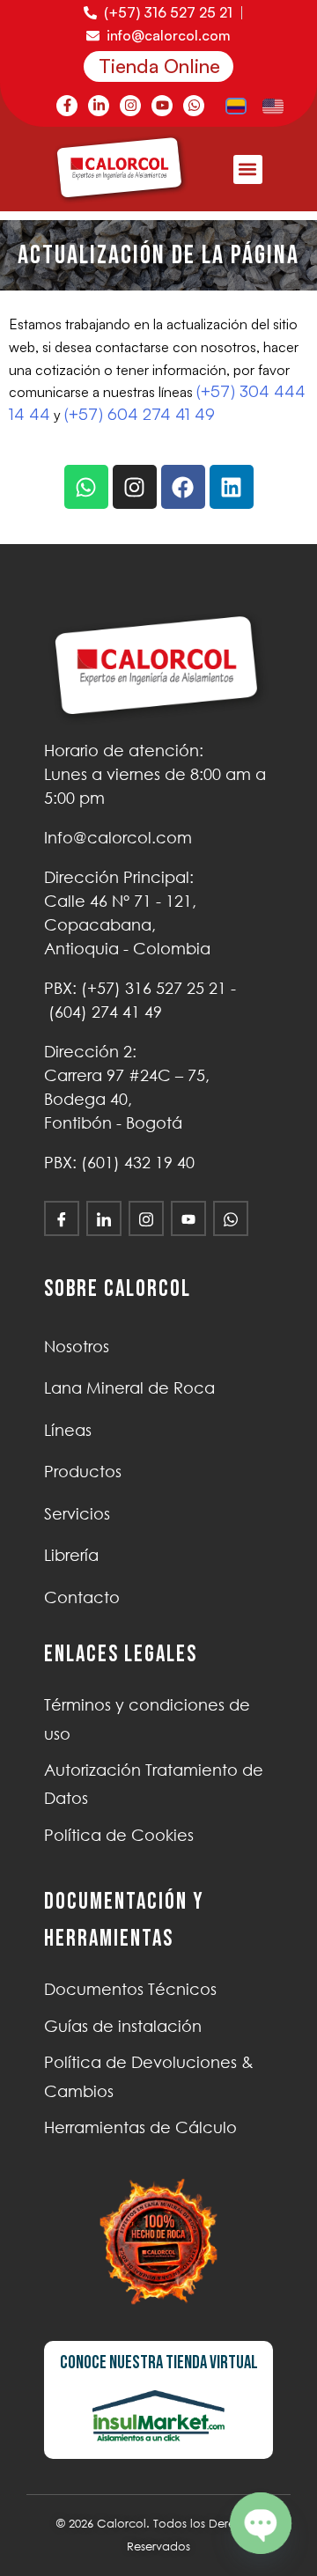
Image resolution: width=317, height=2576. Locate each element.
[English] (274, 105)
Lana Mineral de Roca (129, 1387)
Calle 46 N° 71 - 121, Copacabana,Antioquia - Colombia (127, 924)
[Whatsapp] (194, 106)
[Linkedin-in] (99, 106)
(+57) (154, 988)
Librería (71, 1555)
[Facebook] (183, 487)
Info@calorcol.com (118, 837)
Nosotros (77, 1346)
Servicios (77, 1513)
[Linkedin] (232, 487)
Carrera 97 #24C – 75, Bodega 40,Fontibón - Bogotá (127, 1099)
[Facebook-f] (67, 106)
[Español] (237, 105)
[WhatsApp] (231, 1218)
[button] (248, 169)
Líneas (68, 1430)
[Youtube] (162, 106)
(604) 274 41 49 (105, 1012)
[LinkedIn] (104, 1218)
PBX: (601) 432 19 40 (119, 1162)
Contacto (82, 1597)
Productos (83, 1471)
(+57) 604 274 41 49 (140, 414)
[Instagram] (130, 106)
